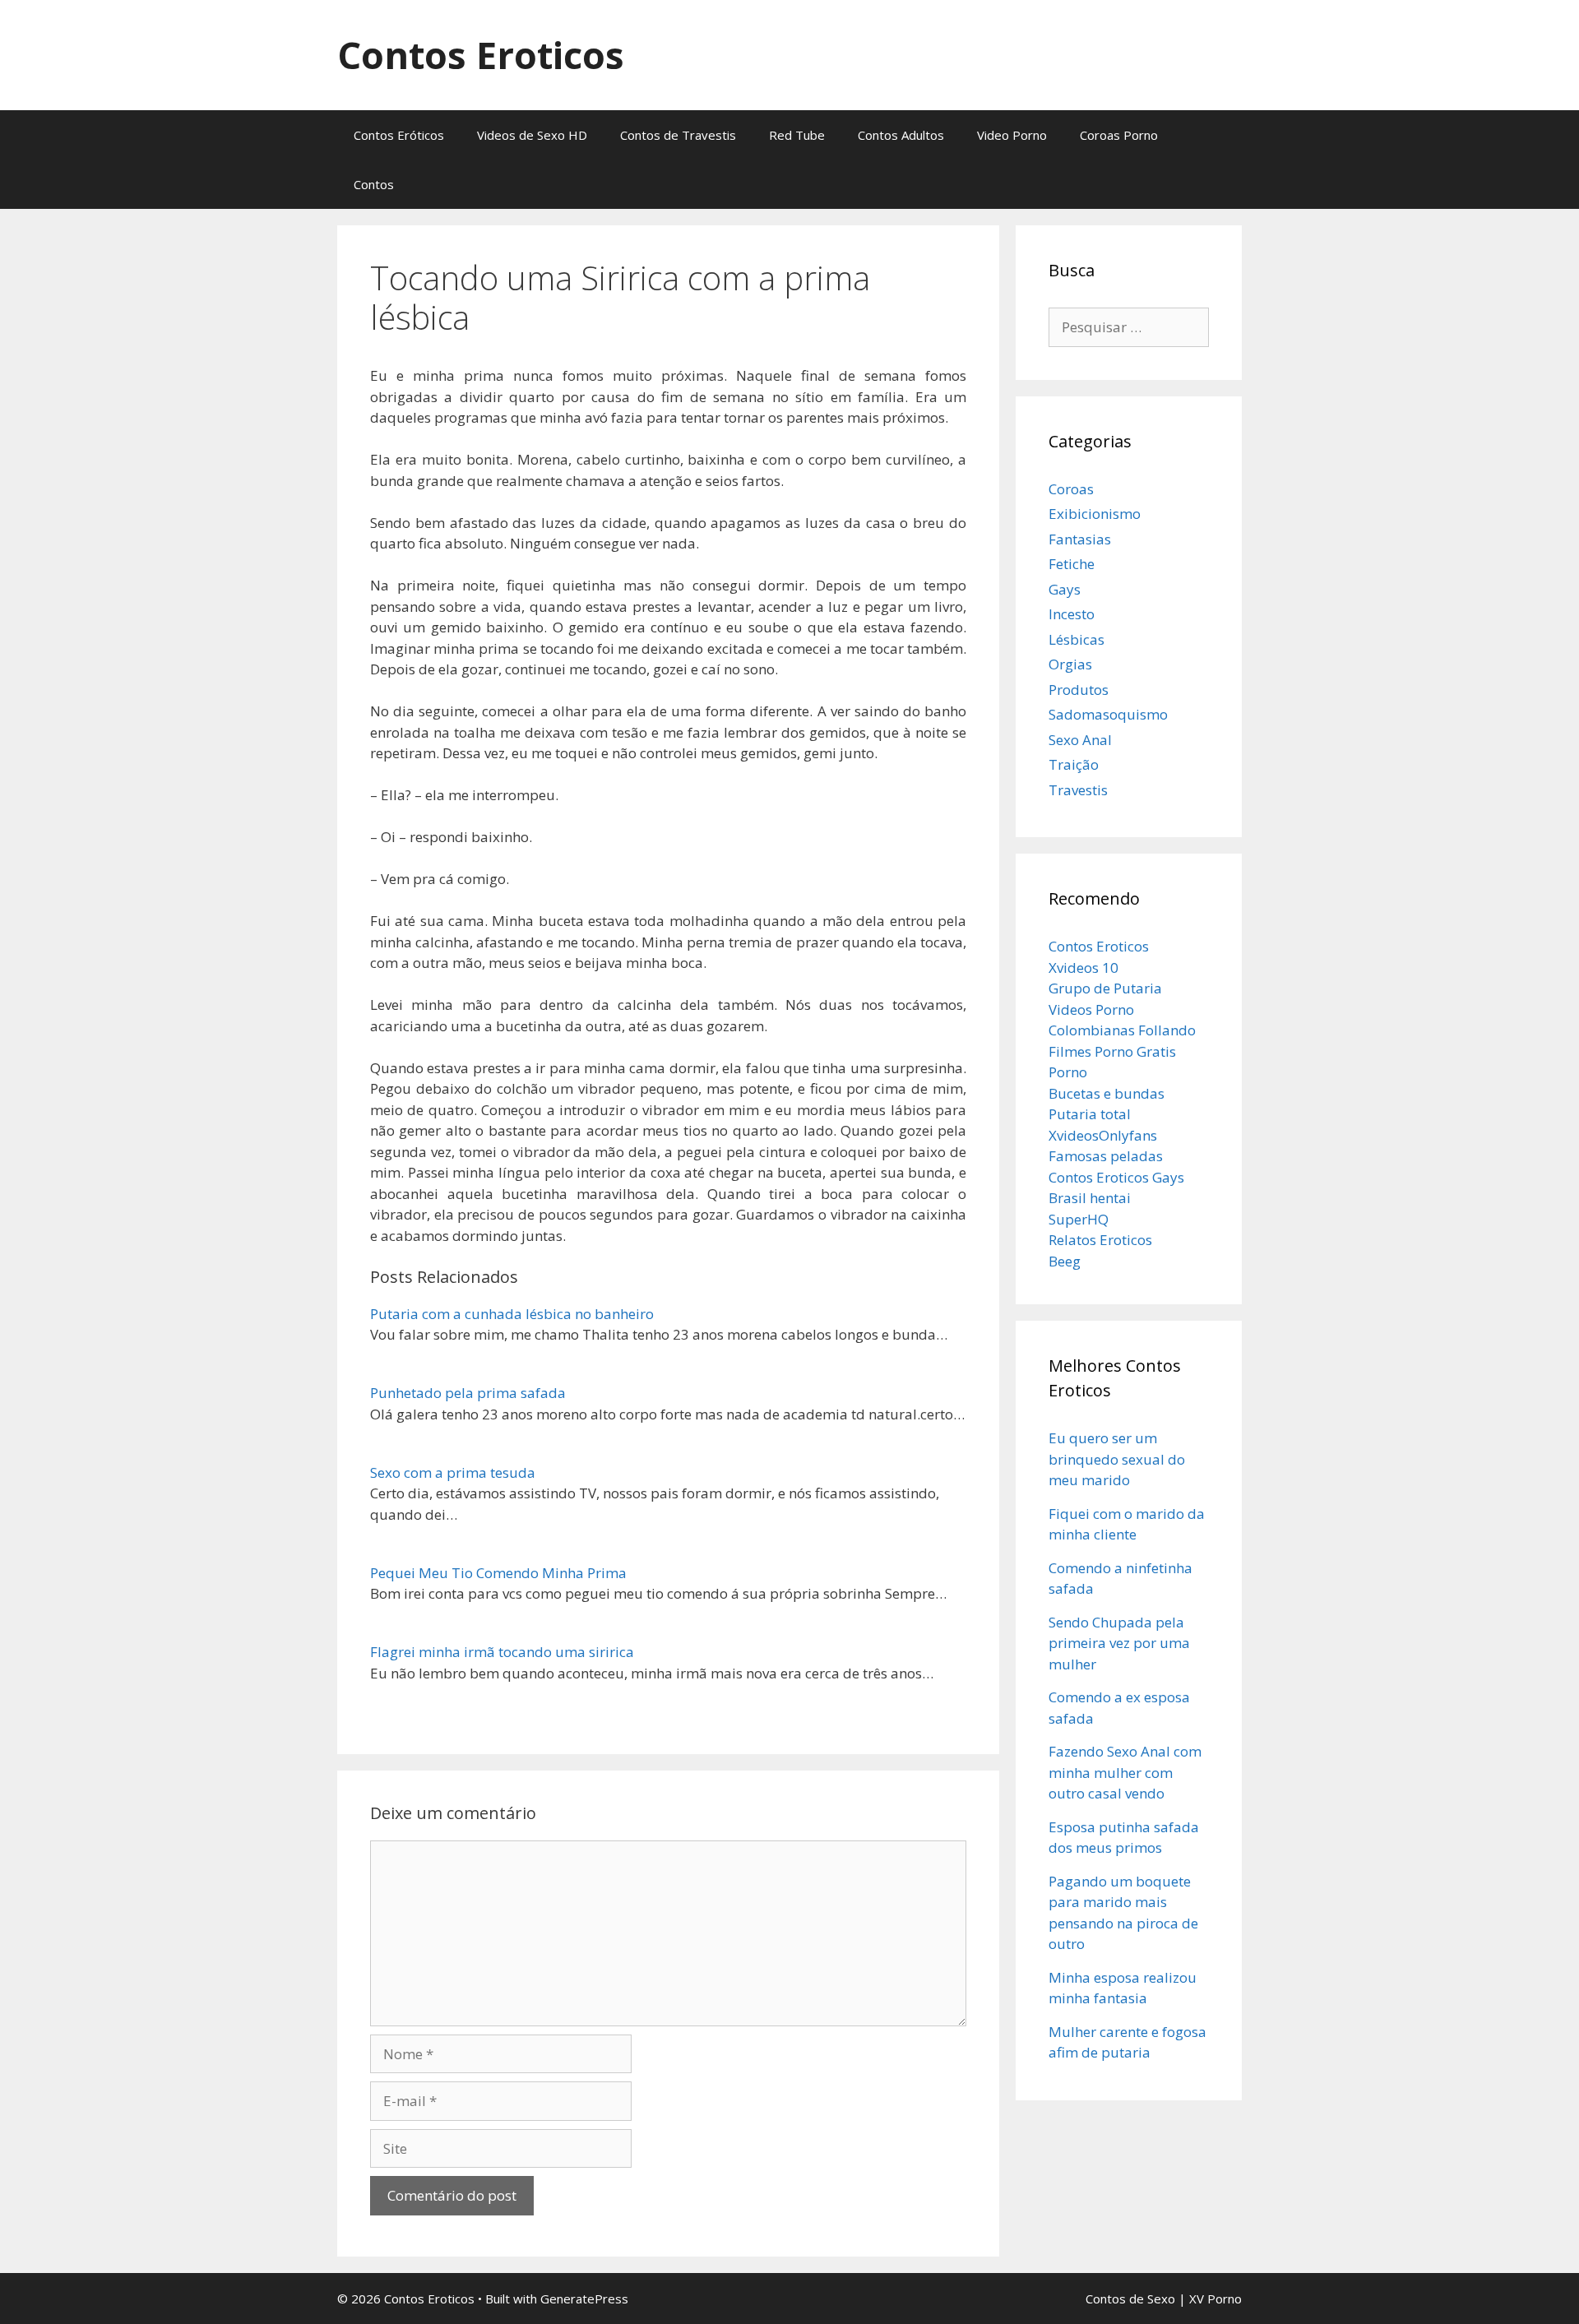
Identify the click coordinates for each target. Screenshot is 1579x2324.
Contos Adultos (901, 135)
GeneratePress (584, 2299)
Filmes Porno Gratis (1112, 1051)
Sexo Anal (1080, 740)
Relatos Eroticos (1100, 1240)
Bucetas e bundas (1107, 1093)
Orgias (1070, 664)
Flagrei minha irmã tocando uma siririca (502, 1652)
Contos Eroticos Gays (1116, 1177)
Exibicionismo (1095, 514)
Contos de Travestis (678, 135)
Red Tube (797, 135)
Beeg (1065, 1261)
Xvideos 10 (1084, 968)
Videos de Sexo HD (532, 135)
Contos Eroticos (481, 55)
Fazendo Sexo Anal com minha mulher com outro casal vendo (1125, 1772)
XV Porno (1216, 2299)
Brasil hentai (1090, 1198)
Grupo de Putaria (1105, 988)
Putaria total (1090, 1114)
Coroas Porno (1119, 135)
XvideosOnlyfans (1103, 1135)
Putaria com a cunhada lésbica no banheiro (512, 1314)
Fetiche (1072, 564)
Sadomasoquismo (1108, 714)
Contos (374, 184)
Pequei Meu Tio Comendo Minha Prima (498, 1573)
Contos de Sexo (1130, 2299)
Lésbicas (1077, 639)
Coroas (1071, 489)
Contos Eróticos (399, 135)
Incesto (1072, 614)
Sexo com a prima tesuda (453, 1472)
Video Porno (1012, 135)
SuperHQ (1079, 1219)
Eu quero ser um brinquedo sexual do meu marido (1117, 1459)
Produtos (1079, 690)
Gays (1065, 589)
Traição (1074, 764)
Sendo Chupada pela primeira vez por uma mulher (1119, 1643)
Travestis (1078, 790)
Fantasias (1080, 539)
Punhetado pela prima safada (468, 1393)
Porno (1068, 1072)
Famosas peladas (1106, 1156)
